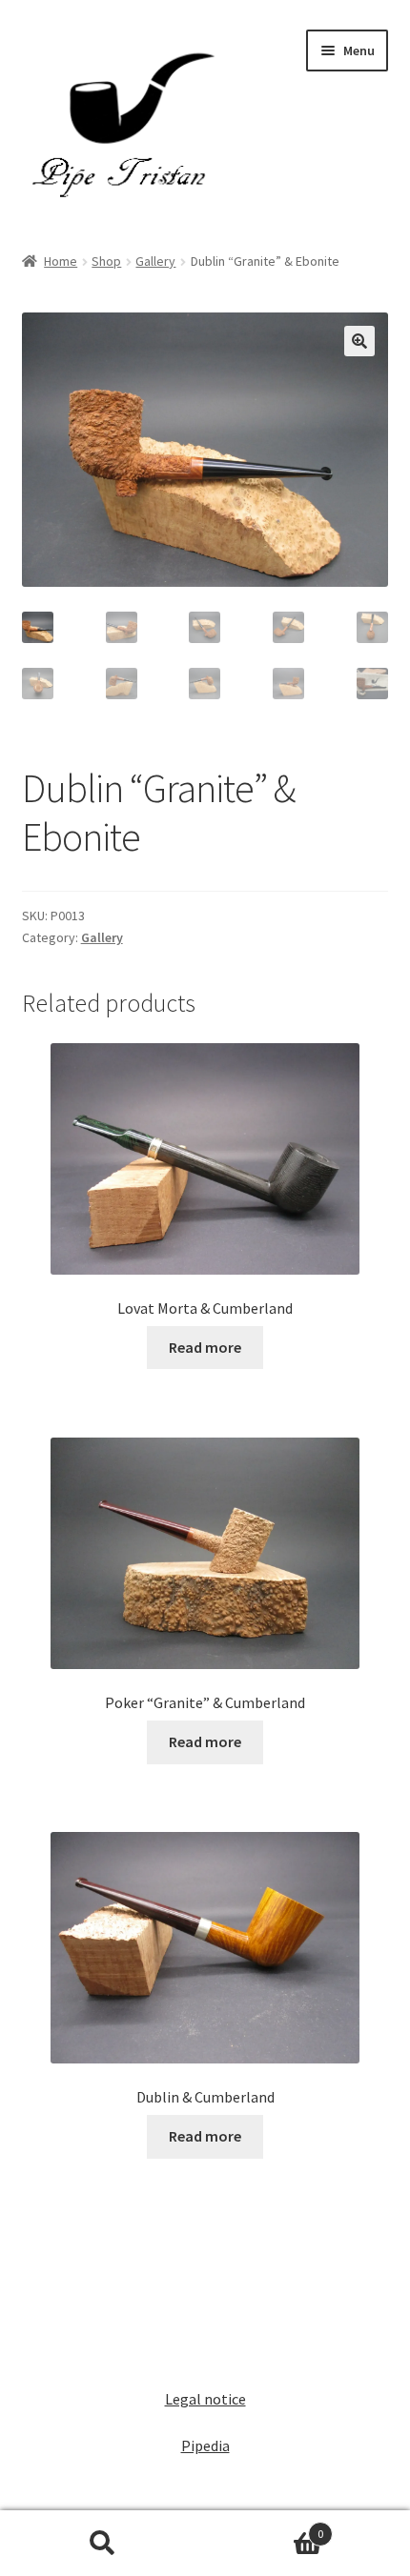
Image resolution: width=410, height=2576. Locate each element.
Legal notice (205, 2399)
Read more (205, 1347)
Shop (106, 261)
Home (61, 261)
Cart (264, 2527)
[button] (359, 341)
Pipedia (205, 2445)
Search (102, 2544)
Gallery (155, 261)
